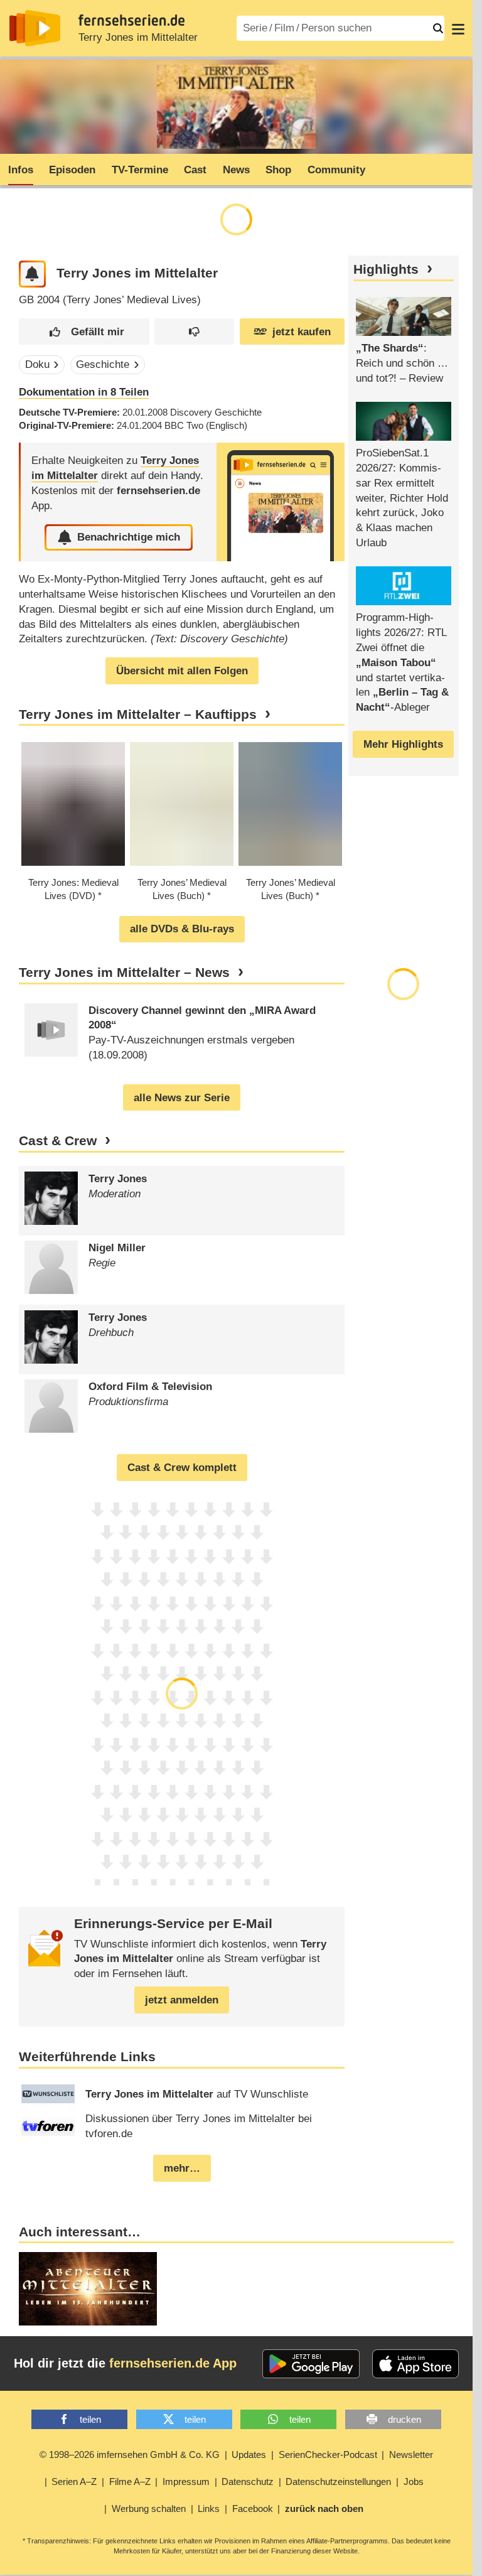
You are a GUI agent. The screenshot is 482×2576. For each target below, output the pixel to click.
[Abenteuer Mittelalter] (88, 2289)
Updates (249, 2455)
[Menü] (458, 28)
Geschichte (103, 364)
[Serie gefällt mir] (84, 332)
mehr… (182, 2168)
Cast (195, 170)
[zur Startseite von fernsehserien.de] (35, 28)
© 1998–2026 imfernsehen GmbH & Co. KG (130, 2455)
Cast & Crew (58, 1141)
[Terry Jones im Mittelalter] (281, 502)
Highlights (386, 269)
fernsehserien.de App (173, 2363)
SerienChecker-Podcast (328, 2455)
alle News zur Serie (182, 1098)
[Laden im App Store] (415, 2364)
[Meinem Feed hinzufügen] (32, 274)
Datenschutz (248, 2482)
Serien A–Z (74, 2482)
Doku (37, 364)
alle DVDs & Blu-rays (182, 929)
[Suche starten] (438, 28)
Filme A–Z (130, 2482)
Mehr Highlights (403, 744)
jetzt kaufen (302, 332)
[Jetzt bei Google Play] (311, 2364)
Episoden (72, 170)
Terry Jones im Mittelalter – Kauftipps (138, 714)
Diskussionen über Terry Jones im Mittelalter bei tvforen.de (199, 2126)
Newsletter (411, 2455)
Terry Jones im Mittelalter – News (124, 973)
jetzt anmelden (182, 2000)
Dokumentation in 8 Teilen (84, 392)
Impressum (186, 2482)
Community (336, 170)
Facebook (253, 2509)
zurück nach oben (324, 2509)
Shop (278, 170)
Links (209, 2509)
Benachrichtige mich (129, 537)
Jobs (414, 2482)
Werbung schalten (149, 2509)
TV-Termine (140, 170)
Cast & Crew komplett (182, 1468)
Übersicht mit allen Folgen (182, 671)
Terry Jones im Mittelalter (138, 37)
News (236, 170)
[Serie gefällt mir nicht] (194, 332)
